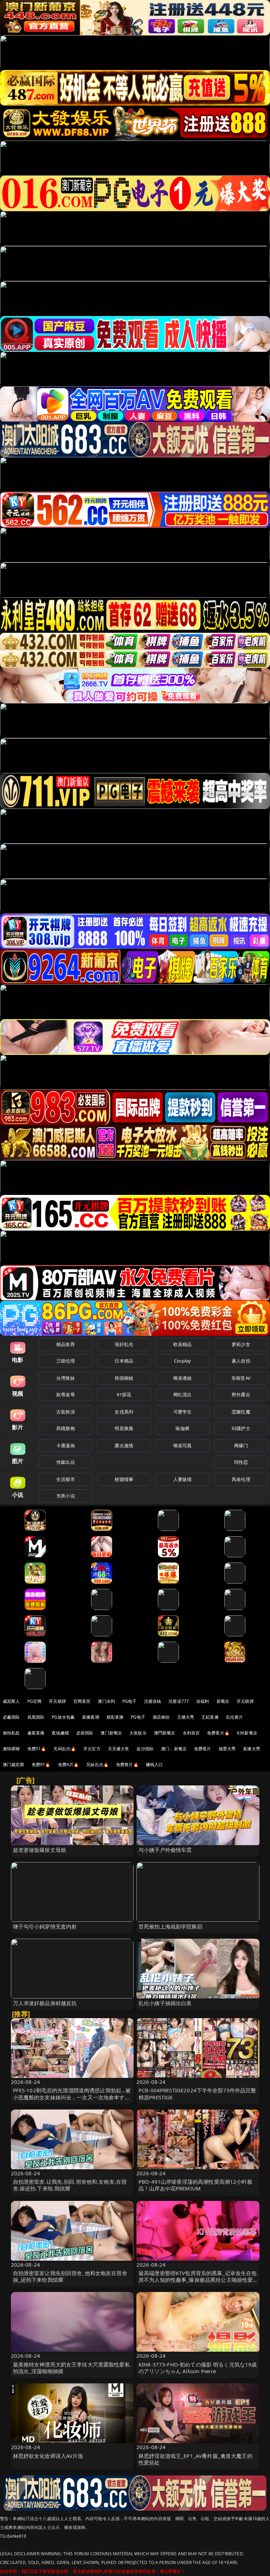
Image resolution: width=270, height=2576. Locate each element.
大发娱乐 (138, 1733)
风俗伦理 (241, 1479)
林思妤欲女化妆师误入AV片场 (48, 2456)
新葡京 (223, 1701)
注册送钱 (153, 1701)
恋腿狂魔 (241, 1412)
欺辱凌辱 (66, 1395)
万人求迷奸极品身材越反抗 (45, 2003)
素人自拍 (241, 1361)
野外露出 (241, 1395)
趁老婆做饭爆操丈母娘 (40, 1850)
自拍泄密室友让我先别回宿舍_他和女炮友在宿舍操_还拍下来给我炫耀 (70, 2276)
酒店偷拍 (161, 1717)
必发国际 (85, 1733)
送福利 (202, 1701)
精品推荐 (66, 1344)
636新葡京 (247, 1733)
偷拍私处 (11, 1733)
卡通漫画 (66, 1445)
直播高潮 (91, 1717)
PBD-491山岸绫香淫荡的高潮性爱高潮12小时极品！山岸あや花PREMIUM (195, 2185)
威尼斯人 (11, 1701)
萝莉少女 (241, 1344)
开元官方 (92, 1749)
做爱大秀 (227, 1749)
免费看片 (203, 1749)
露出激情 (124, 1445)
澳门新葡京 (111, 1733)
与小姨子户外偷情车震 (165, 1850)
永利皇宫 (191, 1733)
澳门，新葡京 (174, 1749)
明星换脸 (124, 1428)
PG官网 (35, 1701)
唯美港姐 (183, 1378)
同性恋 (241, 1462)
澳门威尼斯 (14, 1764)
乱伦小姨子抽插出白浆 (165, 2003)
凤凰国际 (36, 1717)
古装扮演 (66, 1412)
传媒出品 (66, 1462)
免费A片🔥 (69, 1764)
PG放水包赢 (63, 1717)
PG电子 (130, 1701)
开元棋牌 (57, 1701)
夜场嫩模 (60, 1733)
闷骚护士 (241, 1428)
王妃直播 (210, 1717)
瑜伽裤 (182, 1428)
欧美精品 (183, 1344)
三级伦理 (66, 1361)
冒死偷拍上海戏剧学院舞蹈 (171, 1926)
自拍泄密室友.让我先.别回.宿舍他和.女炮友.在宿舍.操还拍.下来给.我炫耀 (70, 2185)
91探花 (124, 1395)
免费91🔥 (41, 1764)
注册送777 (179, 1701)
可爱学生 (183, 1412)
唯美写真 (183, 1445)
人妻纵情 (183, 1479)
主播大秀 (186, 1717)
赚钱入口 (155, 1764)
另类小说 (66, 1496)
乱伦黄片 (235, 1717)
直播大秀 (252, 1749)
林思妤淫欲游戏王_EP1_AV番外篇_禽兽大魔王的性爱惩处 (195, 2459)
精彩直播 (115, 1717)
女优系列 (124, 1412)
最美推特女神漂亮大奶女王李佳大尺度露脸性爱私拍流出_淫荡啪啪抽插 (72, 2368)
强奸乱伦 (124, 1344)
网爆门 (241, 1445)
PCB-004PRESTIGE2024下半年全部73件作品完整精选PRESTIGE (197, 2094)
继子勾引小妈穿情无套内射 (45, 1926)
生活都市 (66, 1479)
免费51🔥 (37, 1749)
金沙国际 (145, 1749)
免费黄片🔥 (127, 1764)
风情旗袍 (66, 1428)
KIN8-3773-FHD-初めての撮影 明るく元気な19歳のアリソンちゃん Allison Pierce (198, 2368)
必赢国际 (11, 1717)
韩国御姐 (124, 1378)
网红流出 (183, 1395)
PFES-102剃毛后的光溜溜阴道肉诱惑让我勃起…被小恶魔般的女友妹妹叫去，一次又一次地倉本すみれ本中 (72, 2097)
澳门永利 (106, 1701)
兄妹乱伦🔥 (97, 1764)
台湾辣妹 (66, 1378)
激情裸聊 (11, 1749)
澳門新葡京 (165, 1733)
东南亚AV (241, 1378)
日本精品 (124, 1361)
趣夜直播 (36, 1733)
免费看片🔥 (218, 1733)
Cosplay (182, 1361)
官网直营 (82, 1701)
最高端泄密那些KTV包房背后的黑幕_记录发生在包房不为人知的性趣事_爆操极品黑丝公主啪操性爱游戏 (198, 2280)
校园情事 (124, 1479)
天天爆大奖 (119, 1749)
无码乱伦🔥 (65, 1749)
